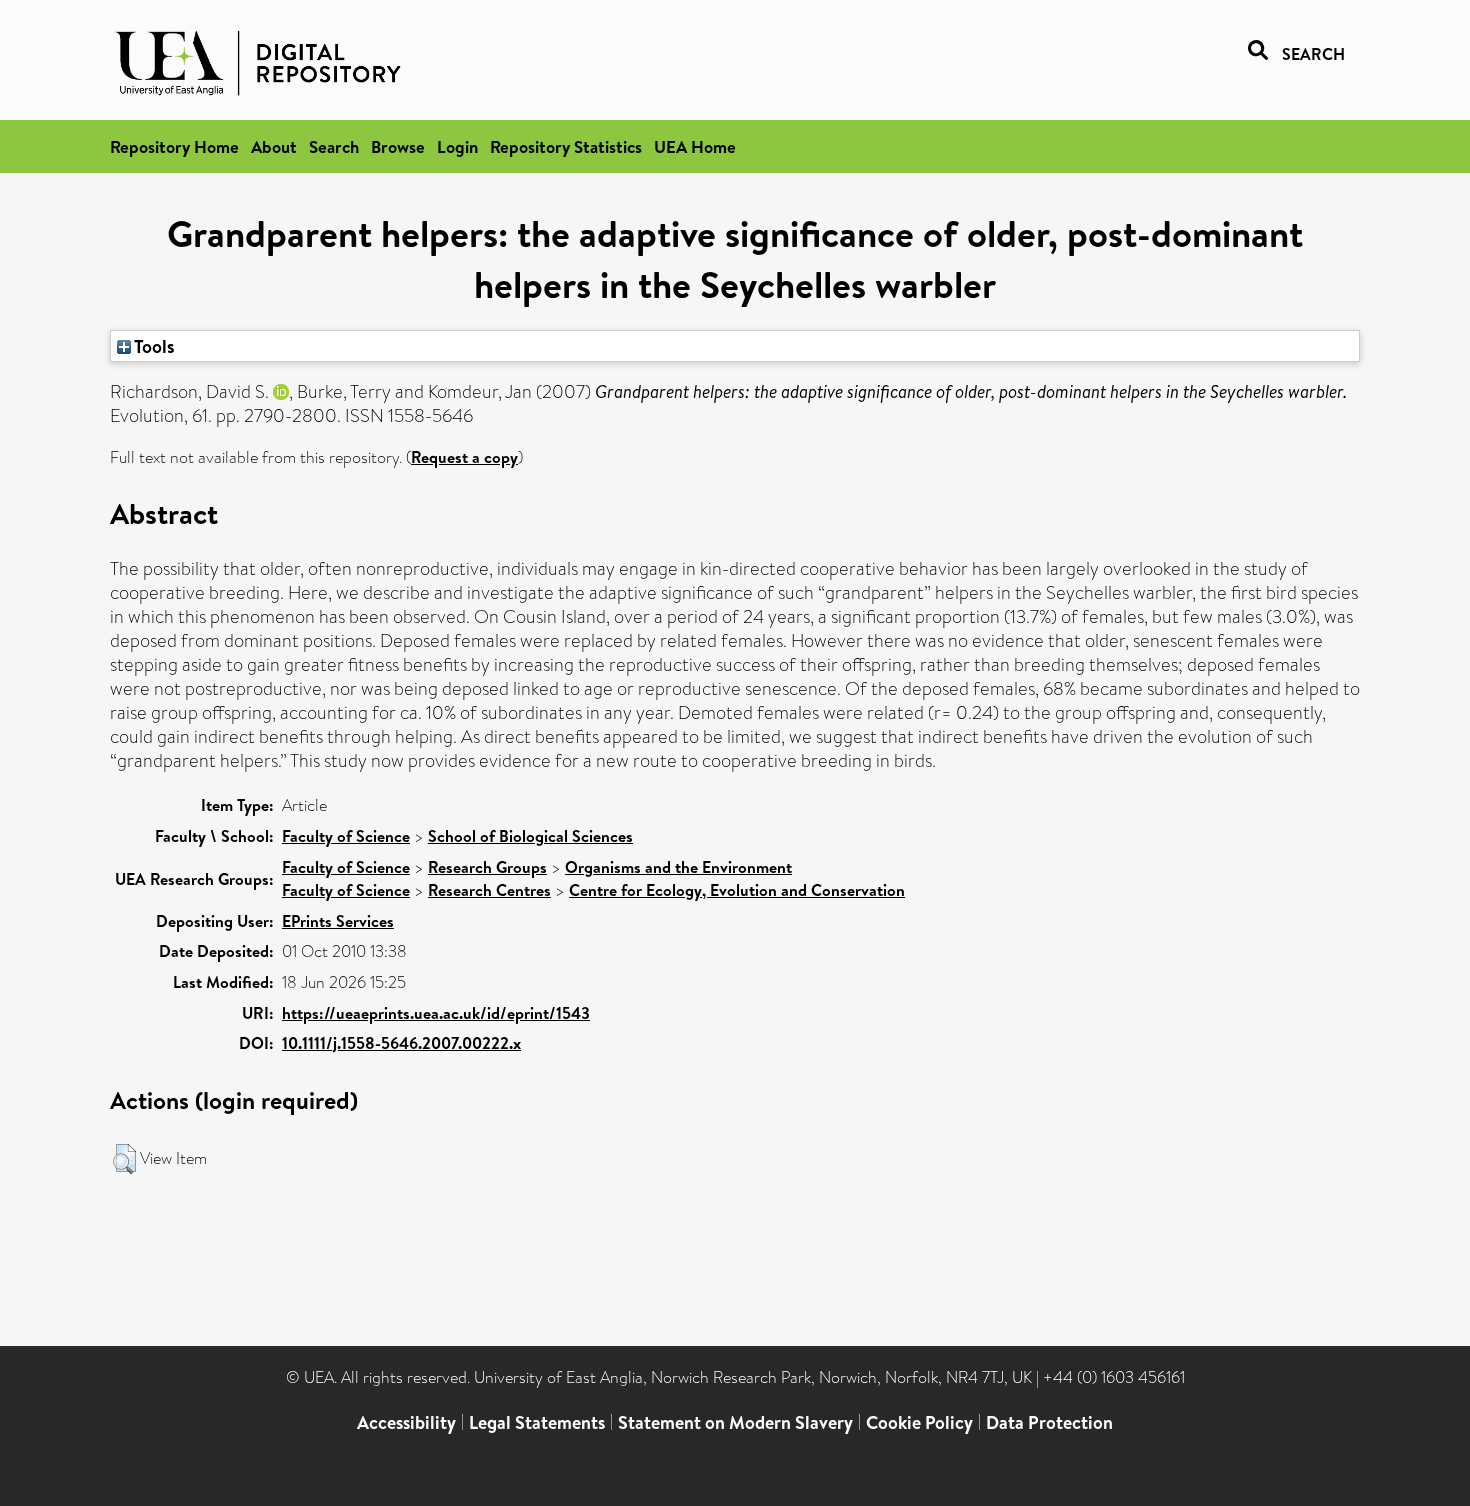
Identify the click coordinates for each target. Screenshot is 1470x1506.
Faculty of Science (346, 836)
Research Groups (487, 867)
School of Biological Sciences (530, 836)
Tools (153, 346)
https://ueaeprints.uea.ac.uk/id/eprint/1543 (436, 1013)
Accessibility (406, 1422)
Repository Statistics (566, 146)
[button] (124, 1159)
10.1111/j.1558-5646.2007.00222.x (401, 1043)
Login (457, 146)
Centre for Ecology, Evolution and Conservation (737, 890)
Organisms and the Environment (678, 867)
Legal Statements (537, 1422)
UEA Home (695, 146)
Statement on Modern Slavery (735, 1422)
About (274, 146)
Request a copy (464, 457)
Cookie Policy (919, 1422)
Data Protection (1049, 1422)
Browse (398, 146)
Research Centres (489, 890)
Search (334, 146)
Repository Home (174, 146)
